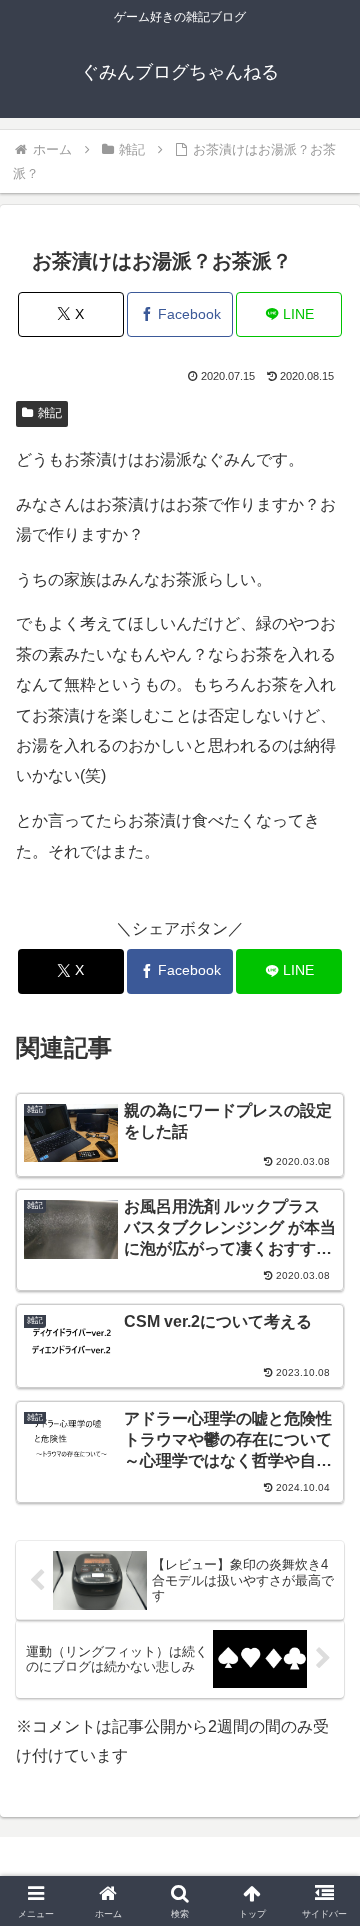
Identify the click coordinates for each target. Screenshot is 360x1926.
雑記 (50, 413)
